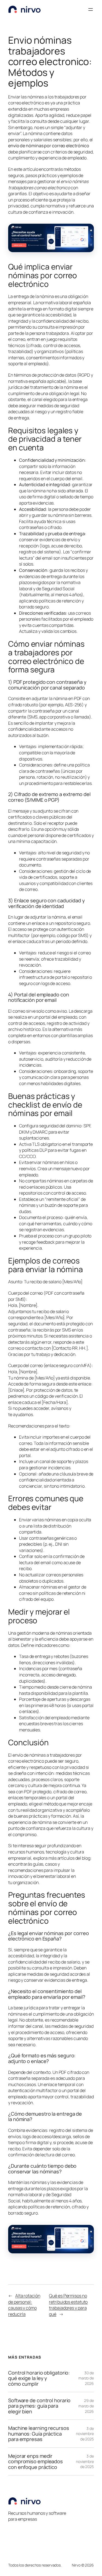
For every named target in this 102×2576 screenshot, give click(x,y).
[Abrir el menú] (91, 9)
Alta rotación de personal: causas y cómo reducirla (24, 2305)
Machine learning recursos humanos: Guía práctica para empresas (39, 2434)
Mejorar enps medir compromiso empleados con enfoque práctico (35, 2461)
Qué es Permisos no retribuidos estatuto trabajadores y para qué (68, 2305)
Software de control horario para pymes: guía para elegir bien (39, 2406)
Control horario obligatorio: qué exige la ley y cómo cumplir (39, 2378)
